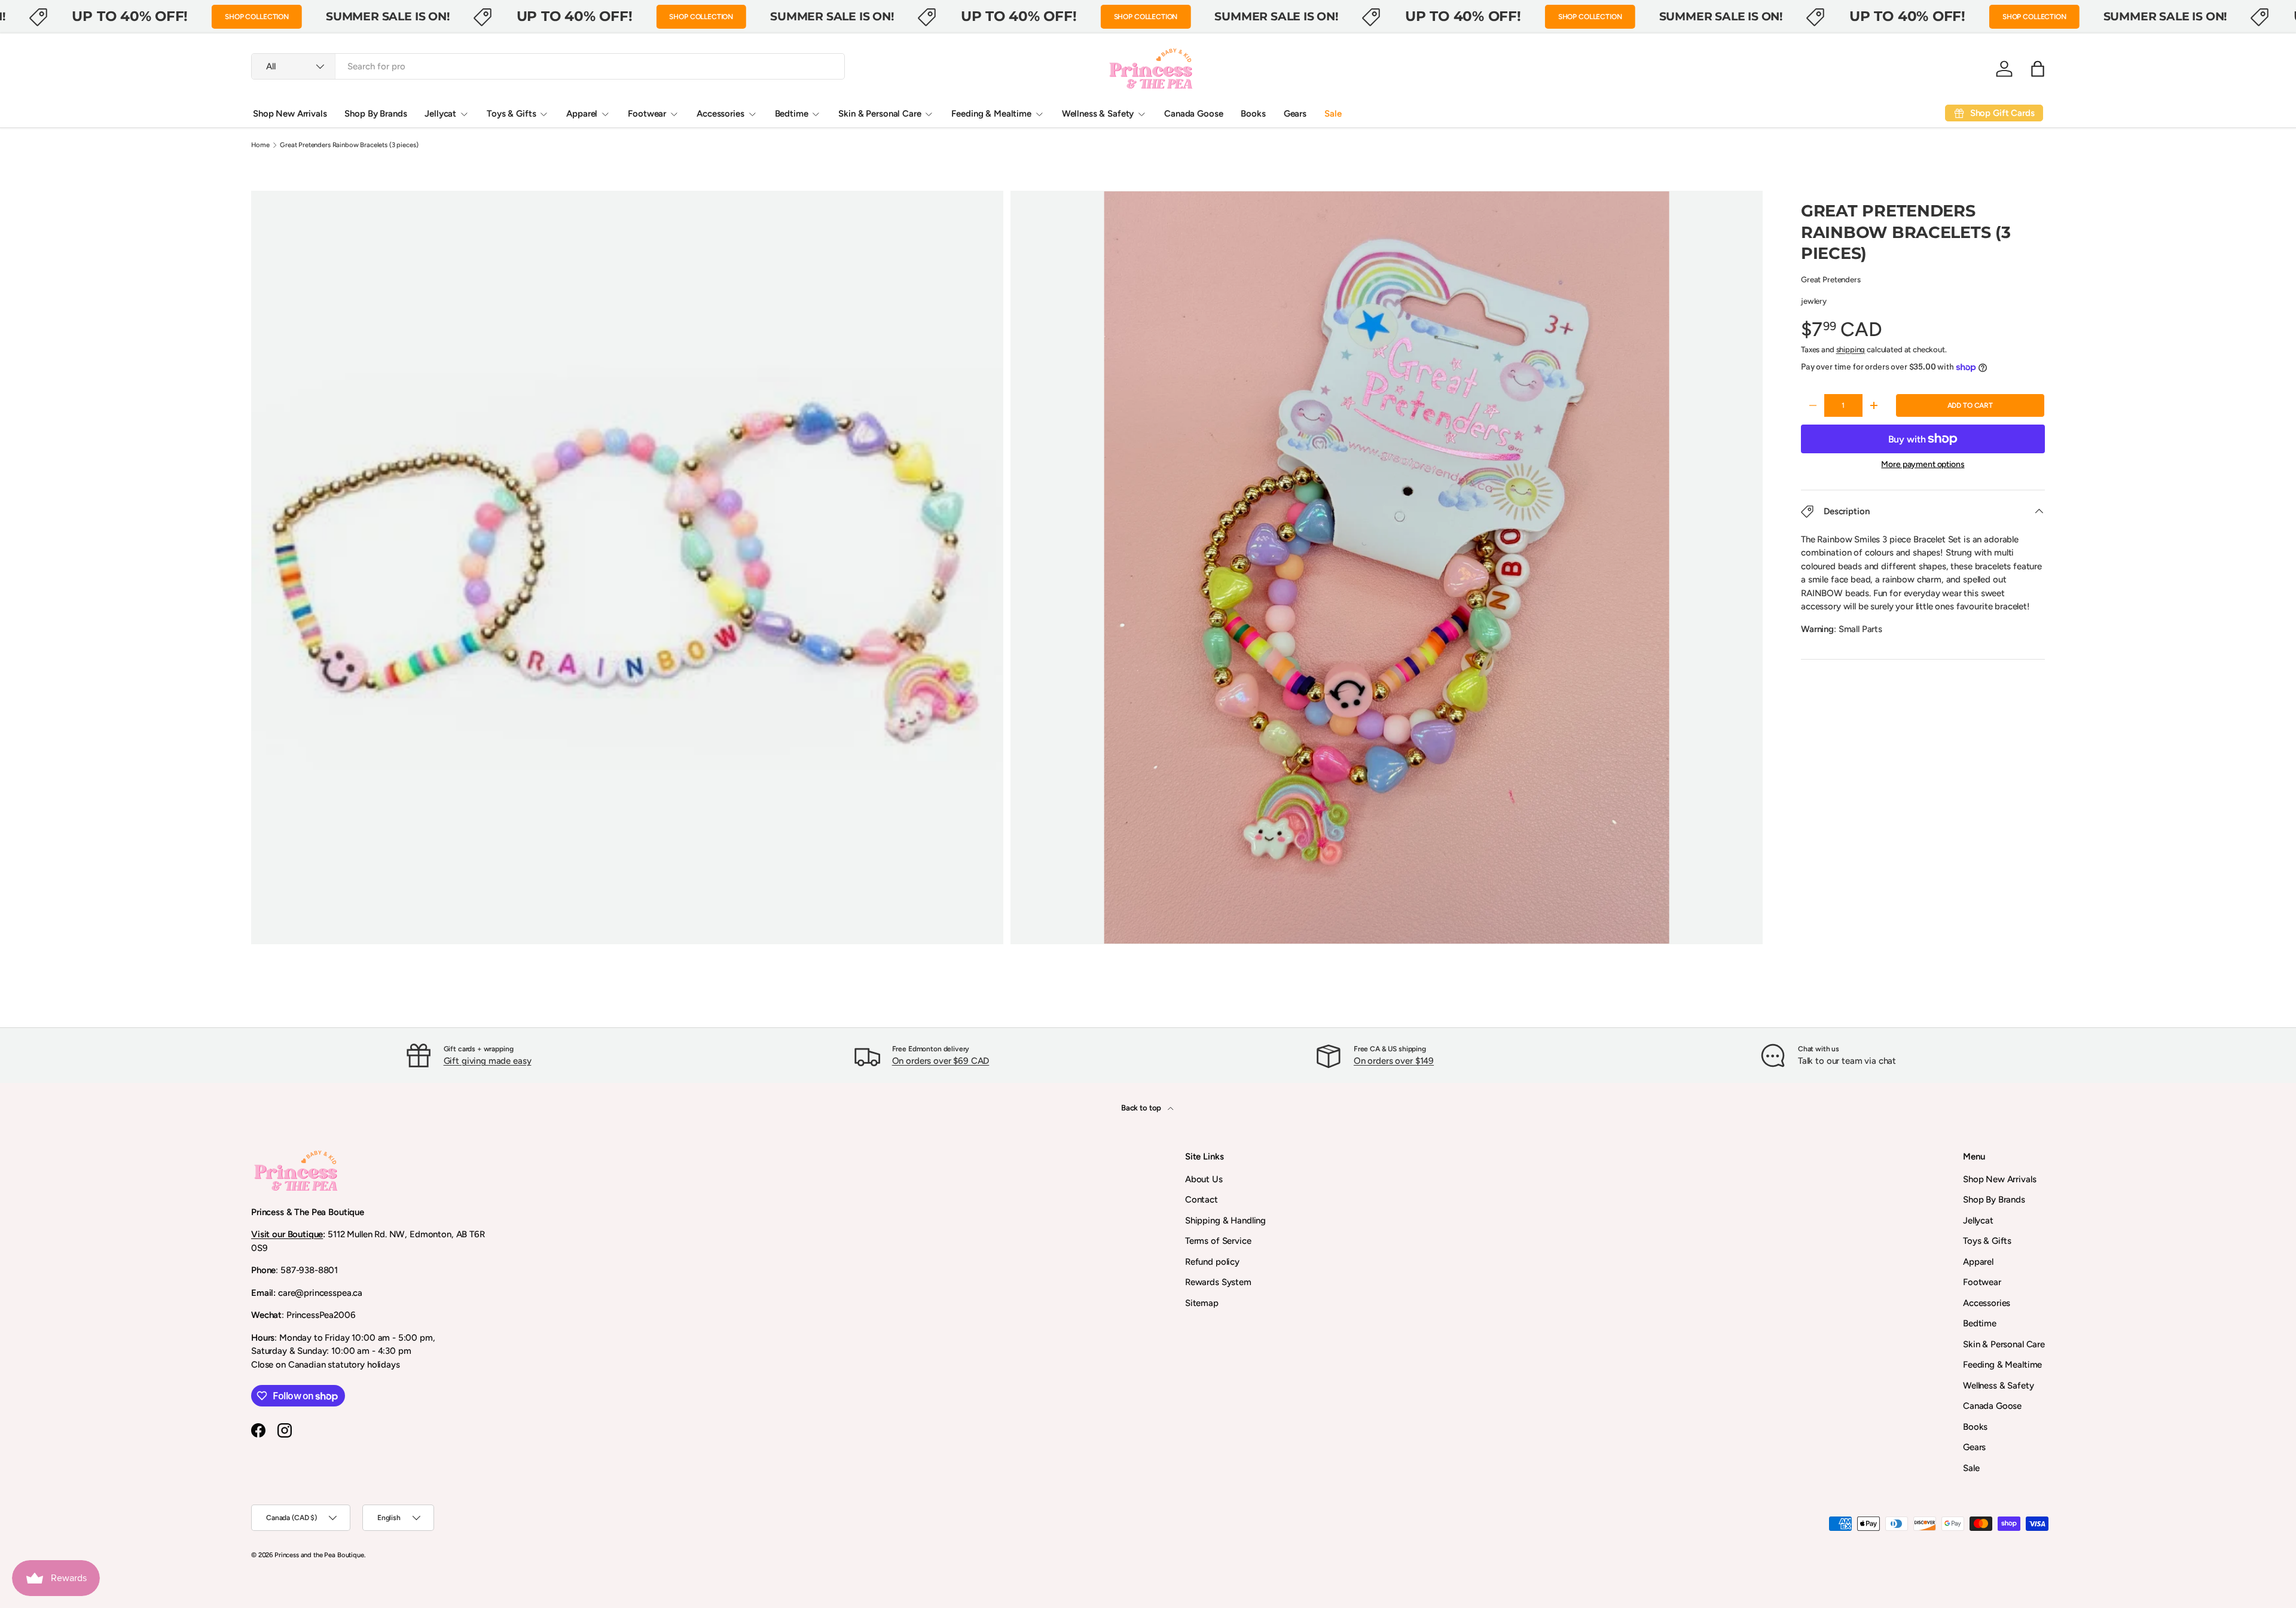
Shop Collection (257, 17)
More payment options (1923, 464)
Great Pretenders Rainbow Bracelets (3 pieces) (349, 145)
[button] (2038, 69)
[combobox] (548, 66)
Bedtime (792, 114)
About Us (1204, 1179)
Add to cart (1970, 405)
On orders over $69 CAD (941, 1061)
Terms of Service (1218, 1241)
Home (260, 145)
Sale (1333, 114)
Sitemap (1202, 1303)
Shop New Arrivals (290, 114)
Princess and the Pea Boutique (319, 1555)
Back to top (1142, 1107)
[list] (1010, 571)
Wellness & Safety (1098, 114)
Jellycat (440, 114)
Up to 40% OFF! (130, 16)
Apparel (582, 114)
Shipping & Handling (1225, 1221)
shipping (1851, 349)
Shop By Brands (375, 114)
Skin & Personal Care (880, 114)
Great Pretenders (1831, 279)
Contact (1202, 1200)
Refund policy (1212, 1262)
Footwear (647, 114)
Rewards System (1218, 1282)
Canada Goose (1193, 114)
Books (1253, 114)
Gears (1295, 114)
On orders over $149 (1394, 1061)
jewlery (1814, 301)
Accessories (720, 114)
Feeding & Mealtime (991, 114)
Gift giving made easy (488, 1061)
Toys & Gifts (511, 114)
